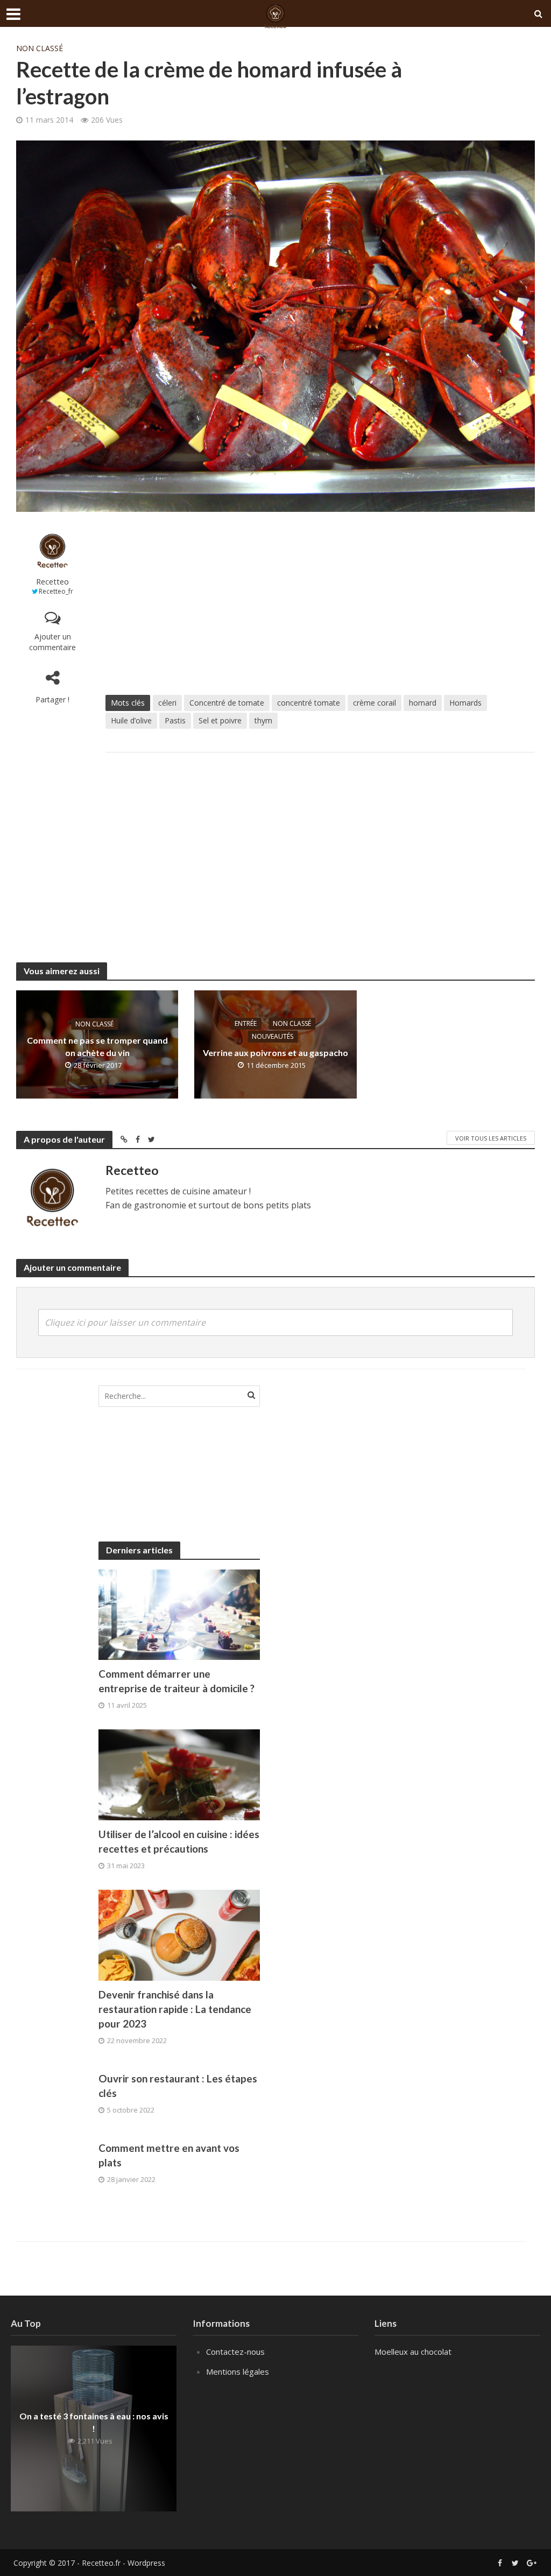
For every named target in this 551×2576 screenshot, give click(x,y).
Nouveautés (273, 1036)
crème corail (375, 703)
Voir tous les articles (491, 1138)
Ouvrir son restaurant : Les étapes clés (178, 2086)
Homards (465, 703)
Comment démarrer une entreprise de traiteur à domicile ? (176, 1681)
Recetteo (52, 582)
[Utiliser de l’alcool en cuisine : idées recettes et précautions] (179, 1774)
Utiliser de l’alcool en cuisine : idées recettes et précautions (179, 1841)
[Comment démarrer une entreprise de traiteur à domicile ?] (179, 1614)
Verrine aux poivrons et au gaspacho (275, 1053)
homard (423, 703)
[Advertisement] (320, 603)
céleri (167, 703)
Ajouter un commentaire (52, 642)
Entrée (246, 1023)
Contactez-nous (235, 2352)
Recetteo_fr (56, 591)
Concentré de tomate (227, 703)
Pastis (175, 720)
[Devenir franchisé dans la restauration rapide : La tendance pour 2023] (179, 1934)
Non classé (40, 48)
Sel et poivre (220, 720)
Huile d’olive (131, 720)
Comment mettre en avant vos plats (169, 2155)
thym (263, 720)
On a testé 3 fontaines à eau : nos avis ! (94, 2422)
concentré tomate (309, 703)
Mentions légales (238, 2371)
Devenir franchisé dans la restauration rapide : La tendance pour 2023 (175, 2009)
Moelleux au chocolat (413, 2352)
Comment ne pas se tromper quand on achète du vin (97, 1046)
